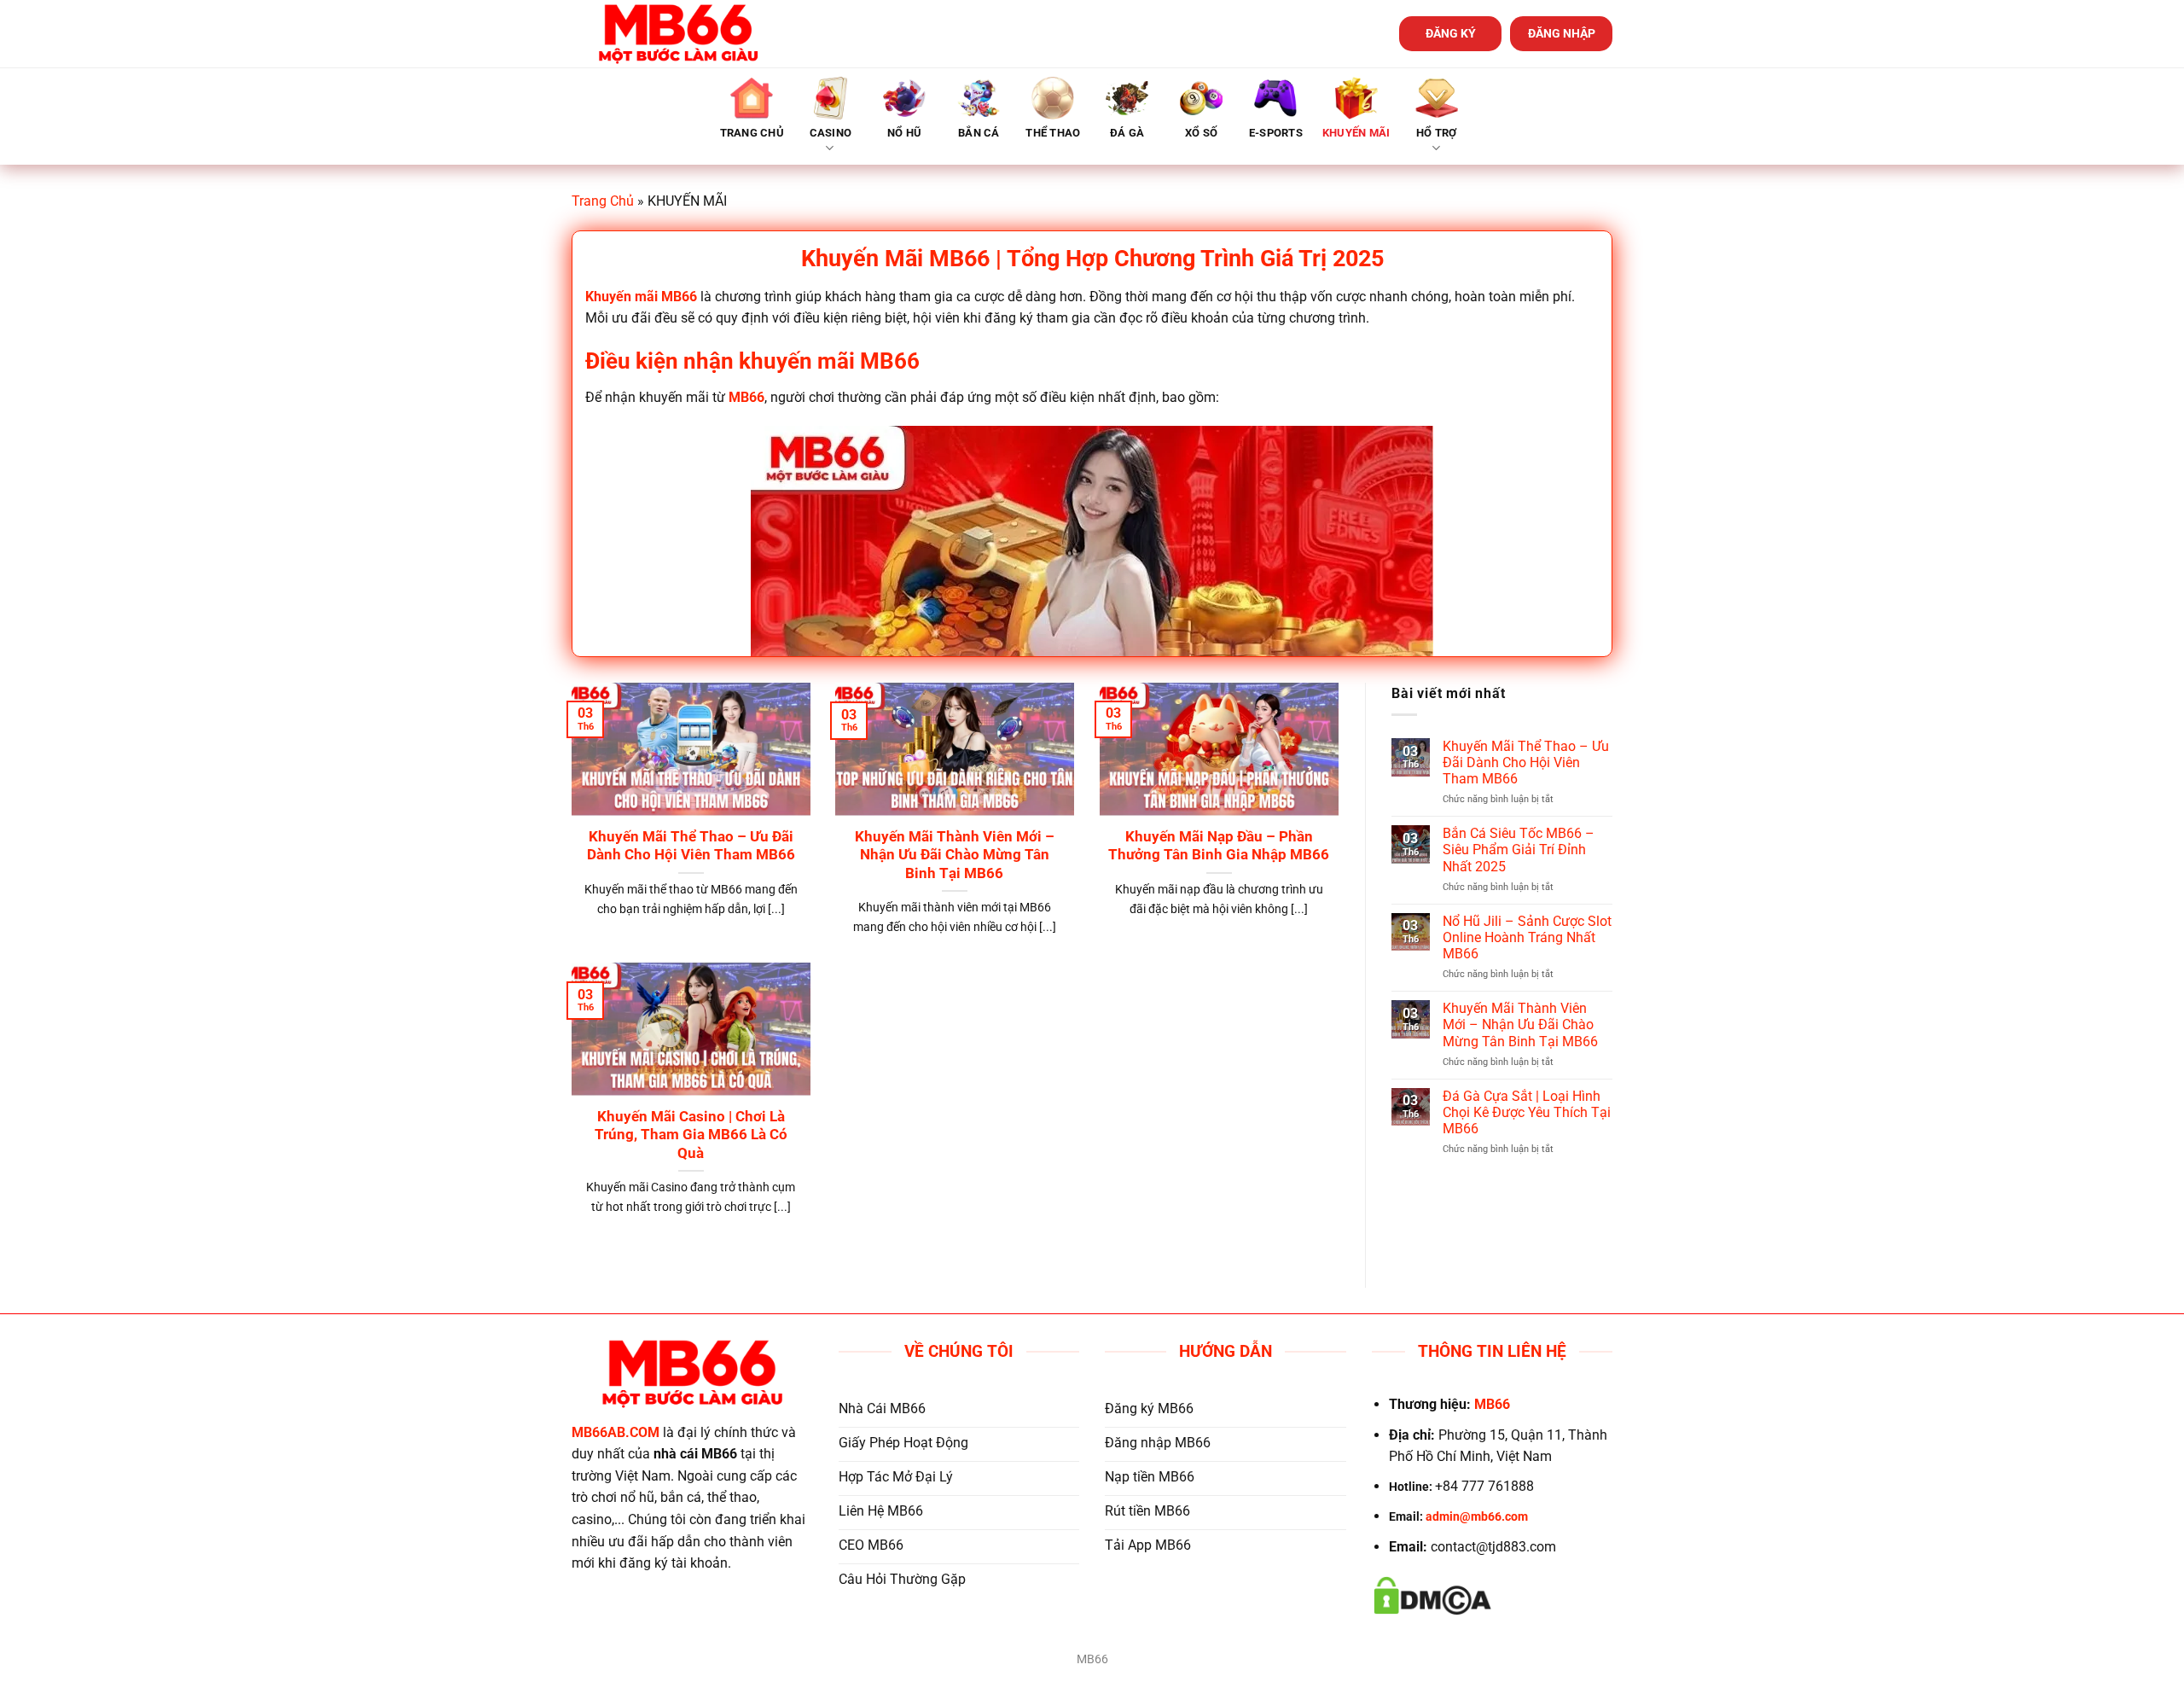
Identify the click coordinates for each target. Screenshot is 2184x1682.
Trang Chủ (603, 201)
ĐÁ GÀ (1127, 133)
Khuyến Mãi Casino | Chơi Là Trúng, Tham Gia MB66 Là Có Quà (691, 1135)
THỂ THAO (1053, 133)
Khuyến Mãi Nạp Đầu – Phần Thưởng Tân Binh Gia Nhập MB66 (1219, 846)
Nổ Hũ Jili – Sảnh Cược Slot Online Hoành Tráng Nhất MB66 (1527, 937)
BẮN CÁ (979, 133)
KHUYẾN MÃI (1356, 133)
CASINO (831, 133)
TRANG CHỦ (752, 133)
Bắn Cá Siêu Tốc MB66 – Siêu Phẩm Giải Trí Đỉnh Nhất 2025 (1519, 850)
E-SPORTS (1276, 133)
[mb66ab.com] (678, 34)
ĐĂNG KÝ (1451, 33)
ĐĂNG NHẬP (1562, 33)
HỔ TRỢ (1437, 133)
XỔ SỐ (1201, 133)
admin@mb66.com (1477, 1517)
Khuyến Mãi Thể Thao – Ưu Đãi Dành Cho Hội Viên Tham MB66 (691, 846)
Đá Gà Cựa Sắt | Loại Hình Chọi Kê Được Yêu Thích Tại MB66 (1527, 1112)
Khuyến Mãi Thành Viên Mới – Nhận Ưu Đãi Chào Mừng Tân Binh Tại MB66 (955, 855)
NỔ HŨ (904, 133)
